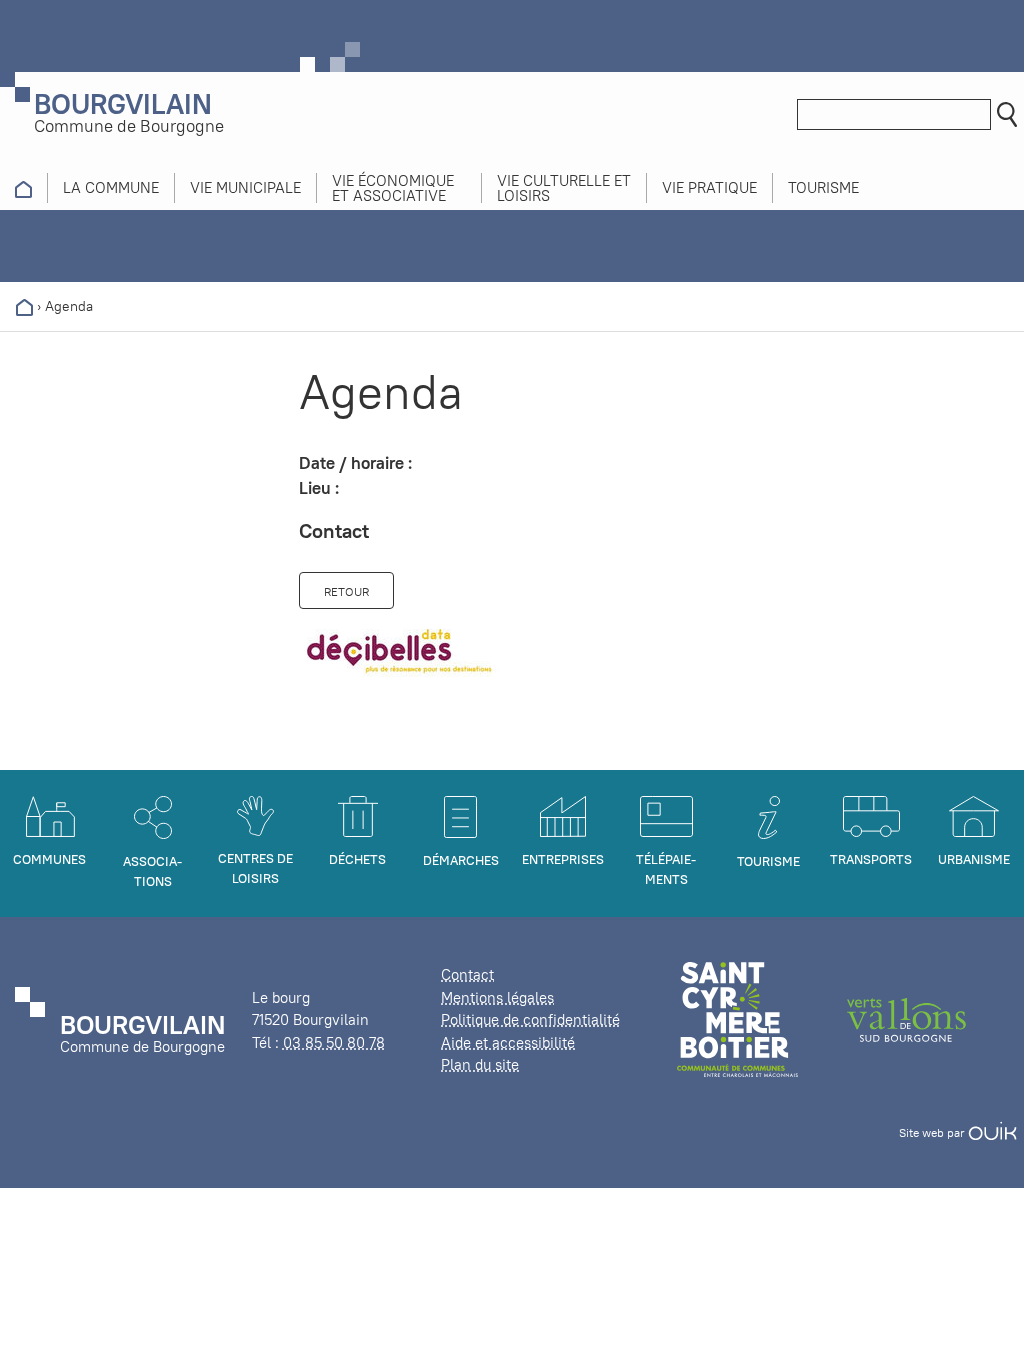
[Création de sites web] (992, 1132)
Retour (346, 591)
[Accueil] (24, 306)
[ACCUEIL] (23, 188)
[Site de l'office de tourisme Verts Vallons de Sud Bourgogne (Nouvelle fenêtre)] (907, 1018)
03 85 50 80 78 (334, 1042)
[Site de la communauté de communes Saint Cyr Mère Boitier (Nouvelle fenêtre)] (737, 1018)
